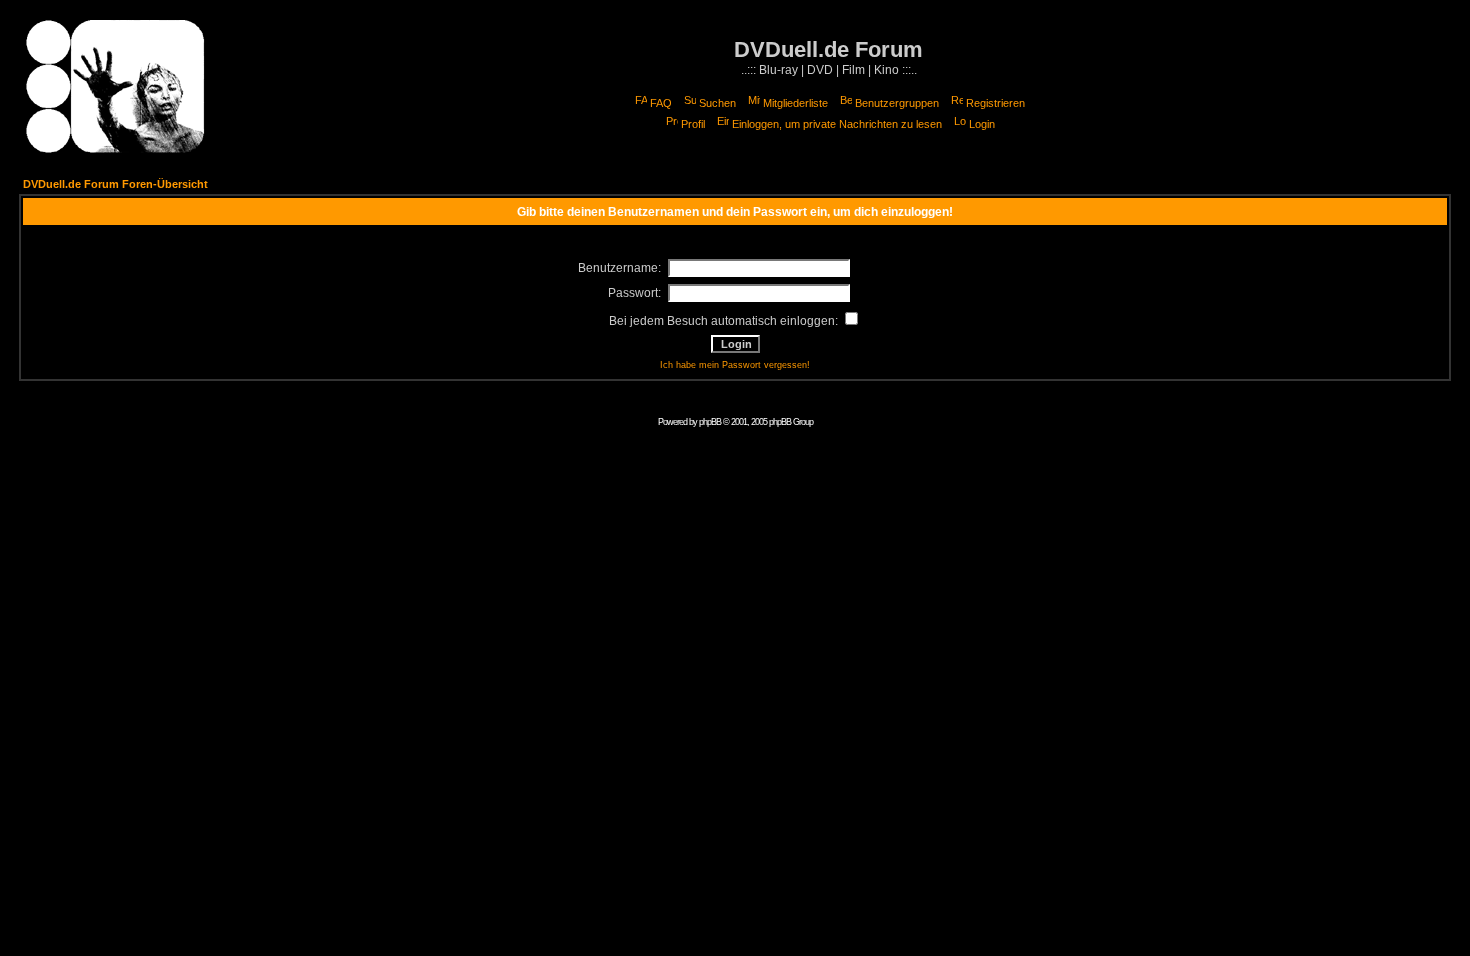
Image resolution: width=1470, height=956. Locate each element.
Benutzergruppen (897, 103)
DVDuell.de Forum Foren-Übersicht (115, 184)
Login (982, 124)
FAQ (661, 103)
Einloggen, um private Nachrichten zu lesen (837, 124)
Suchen (717, 103)
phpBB (710, 422)
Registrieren (995, 103)
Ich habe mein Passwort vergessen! (735, 365)
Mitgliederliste (795, 103)
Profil (693, 124)
